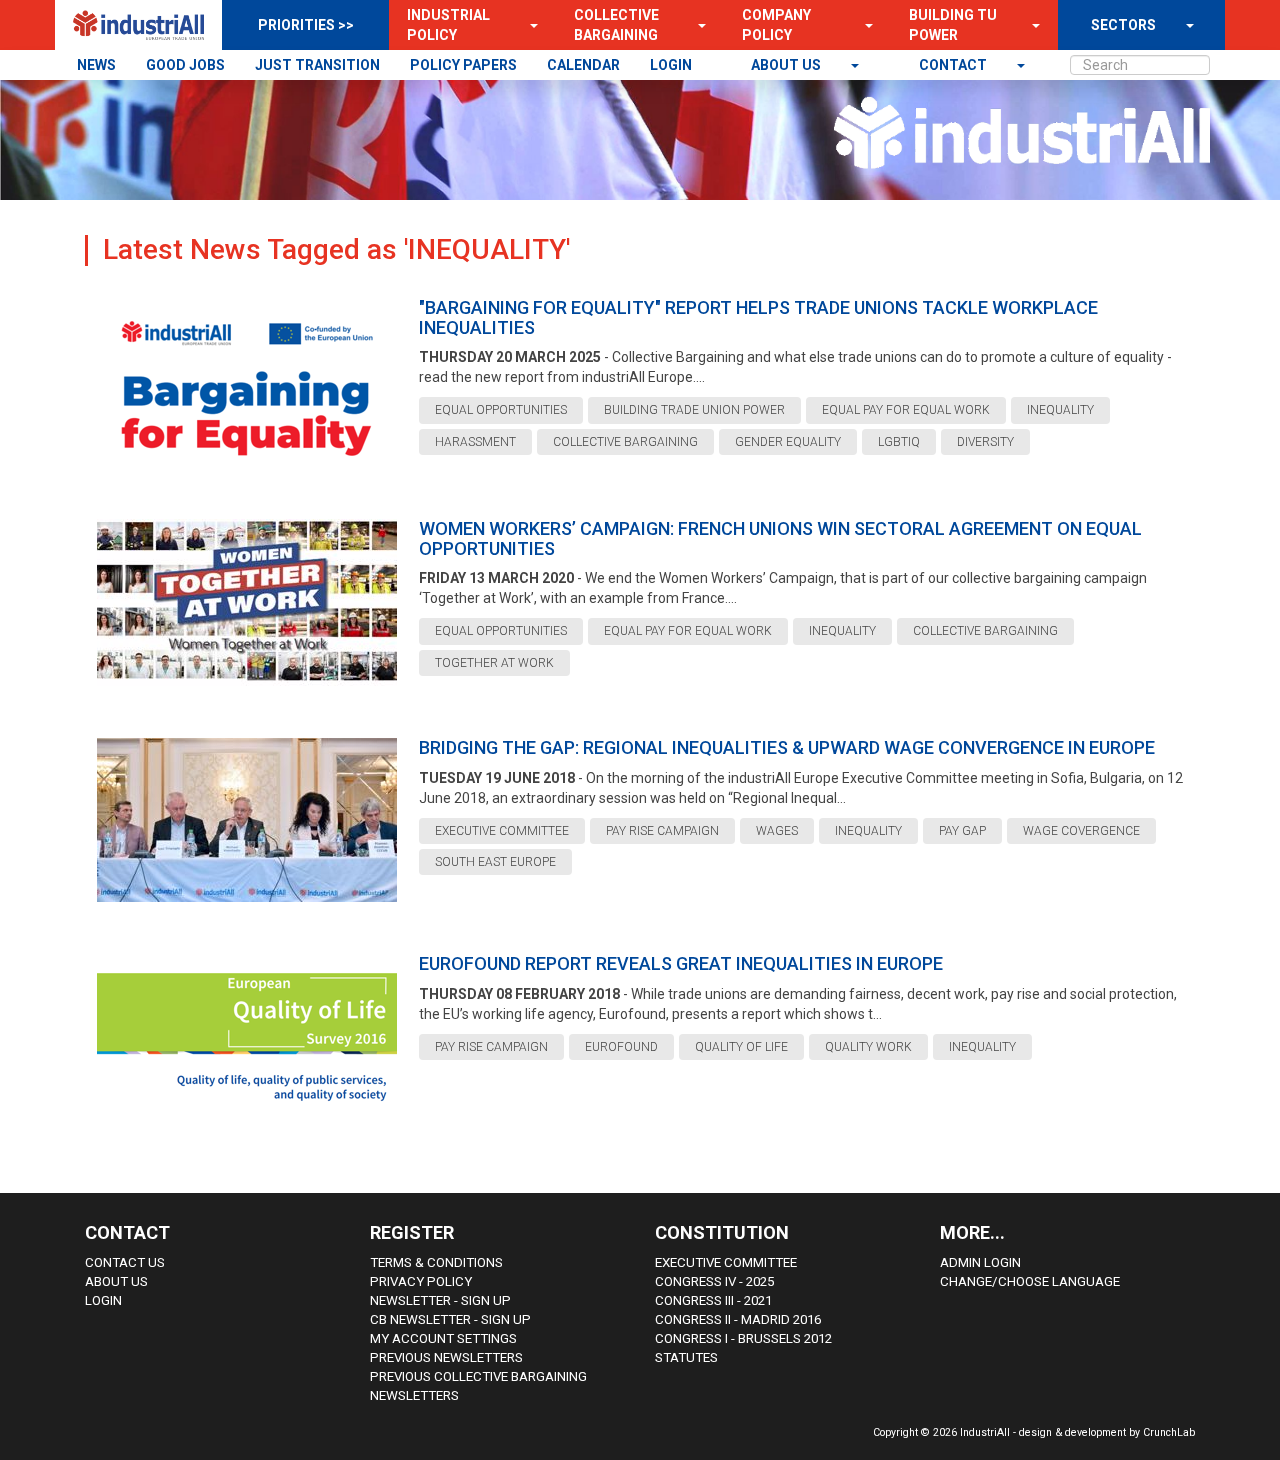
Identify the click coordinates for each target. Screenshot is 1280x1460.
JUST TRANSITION (317, 65)
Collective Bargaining (616, 25)
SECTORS (1123, 25)
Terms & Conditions (436, 1262)
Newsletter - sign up (440, 1300)
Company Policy (776, 25)
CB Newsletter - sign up (450, 1319)
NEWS (96, 65)
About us (787, 65)
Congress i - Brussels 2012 (743, 1338)
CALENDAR (583, 65)
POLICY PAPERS (463, 65)
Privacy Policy (421, 1281)
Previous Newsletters (446, 1357)
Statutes (686, 1357)
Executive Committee (726, 1262)
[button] (528, 25)
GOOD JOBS (185, 65)
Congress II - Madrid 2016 (738, 1319)
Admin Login (980, 1262)
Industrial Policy (448, 25)
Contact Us (125, 1262)
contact (954, 65)
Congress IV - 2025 (714, 1281)
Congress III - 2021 (713, 1300)
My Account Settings (443, 1338)
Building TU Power (953, 25)
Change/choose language (1030, 1281)
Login (103, 1300)
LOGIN (671, 65)
